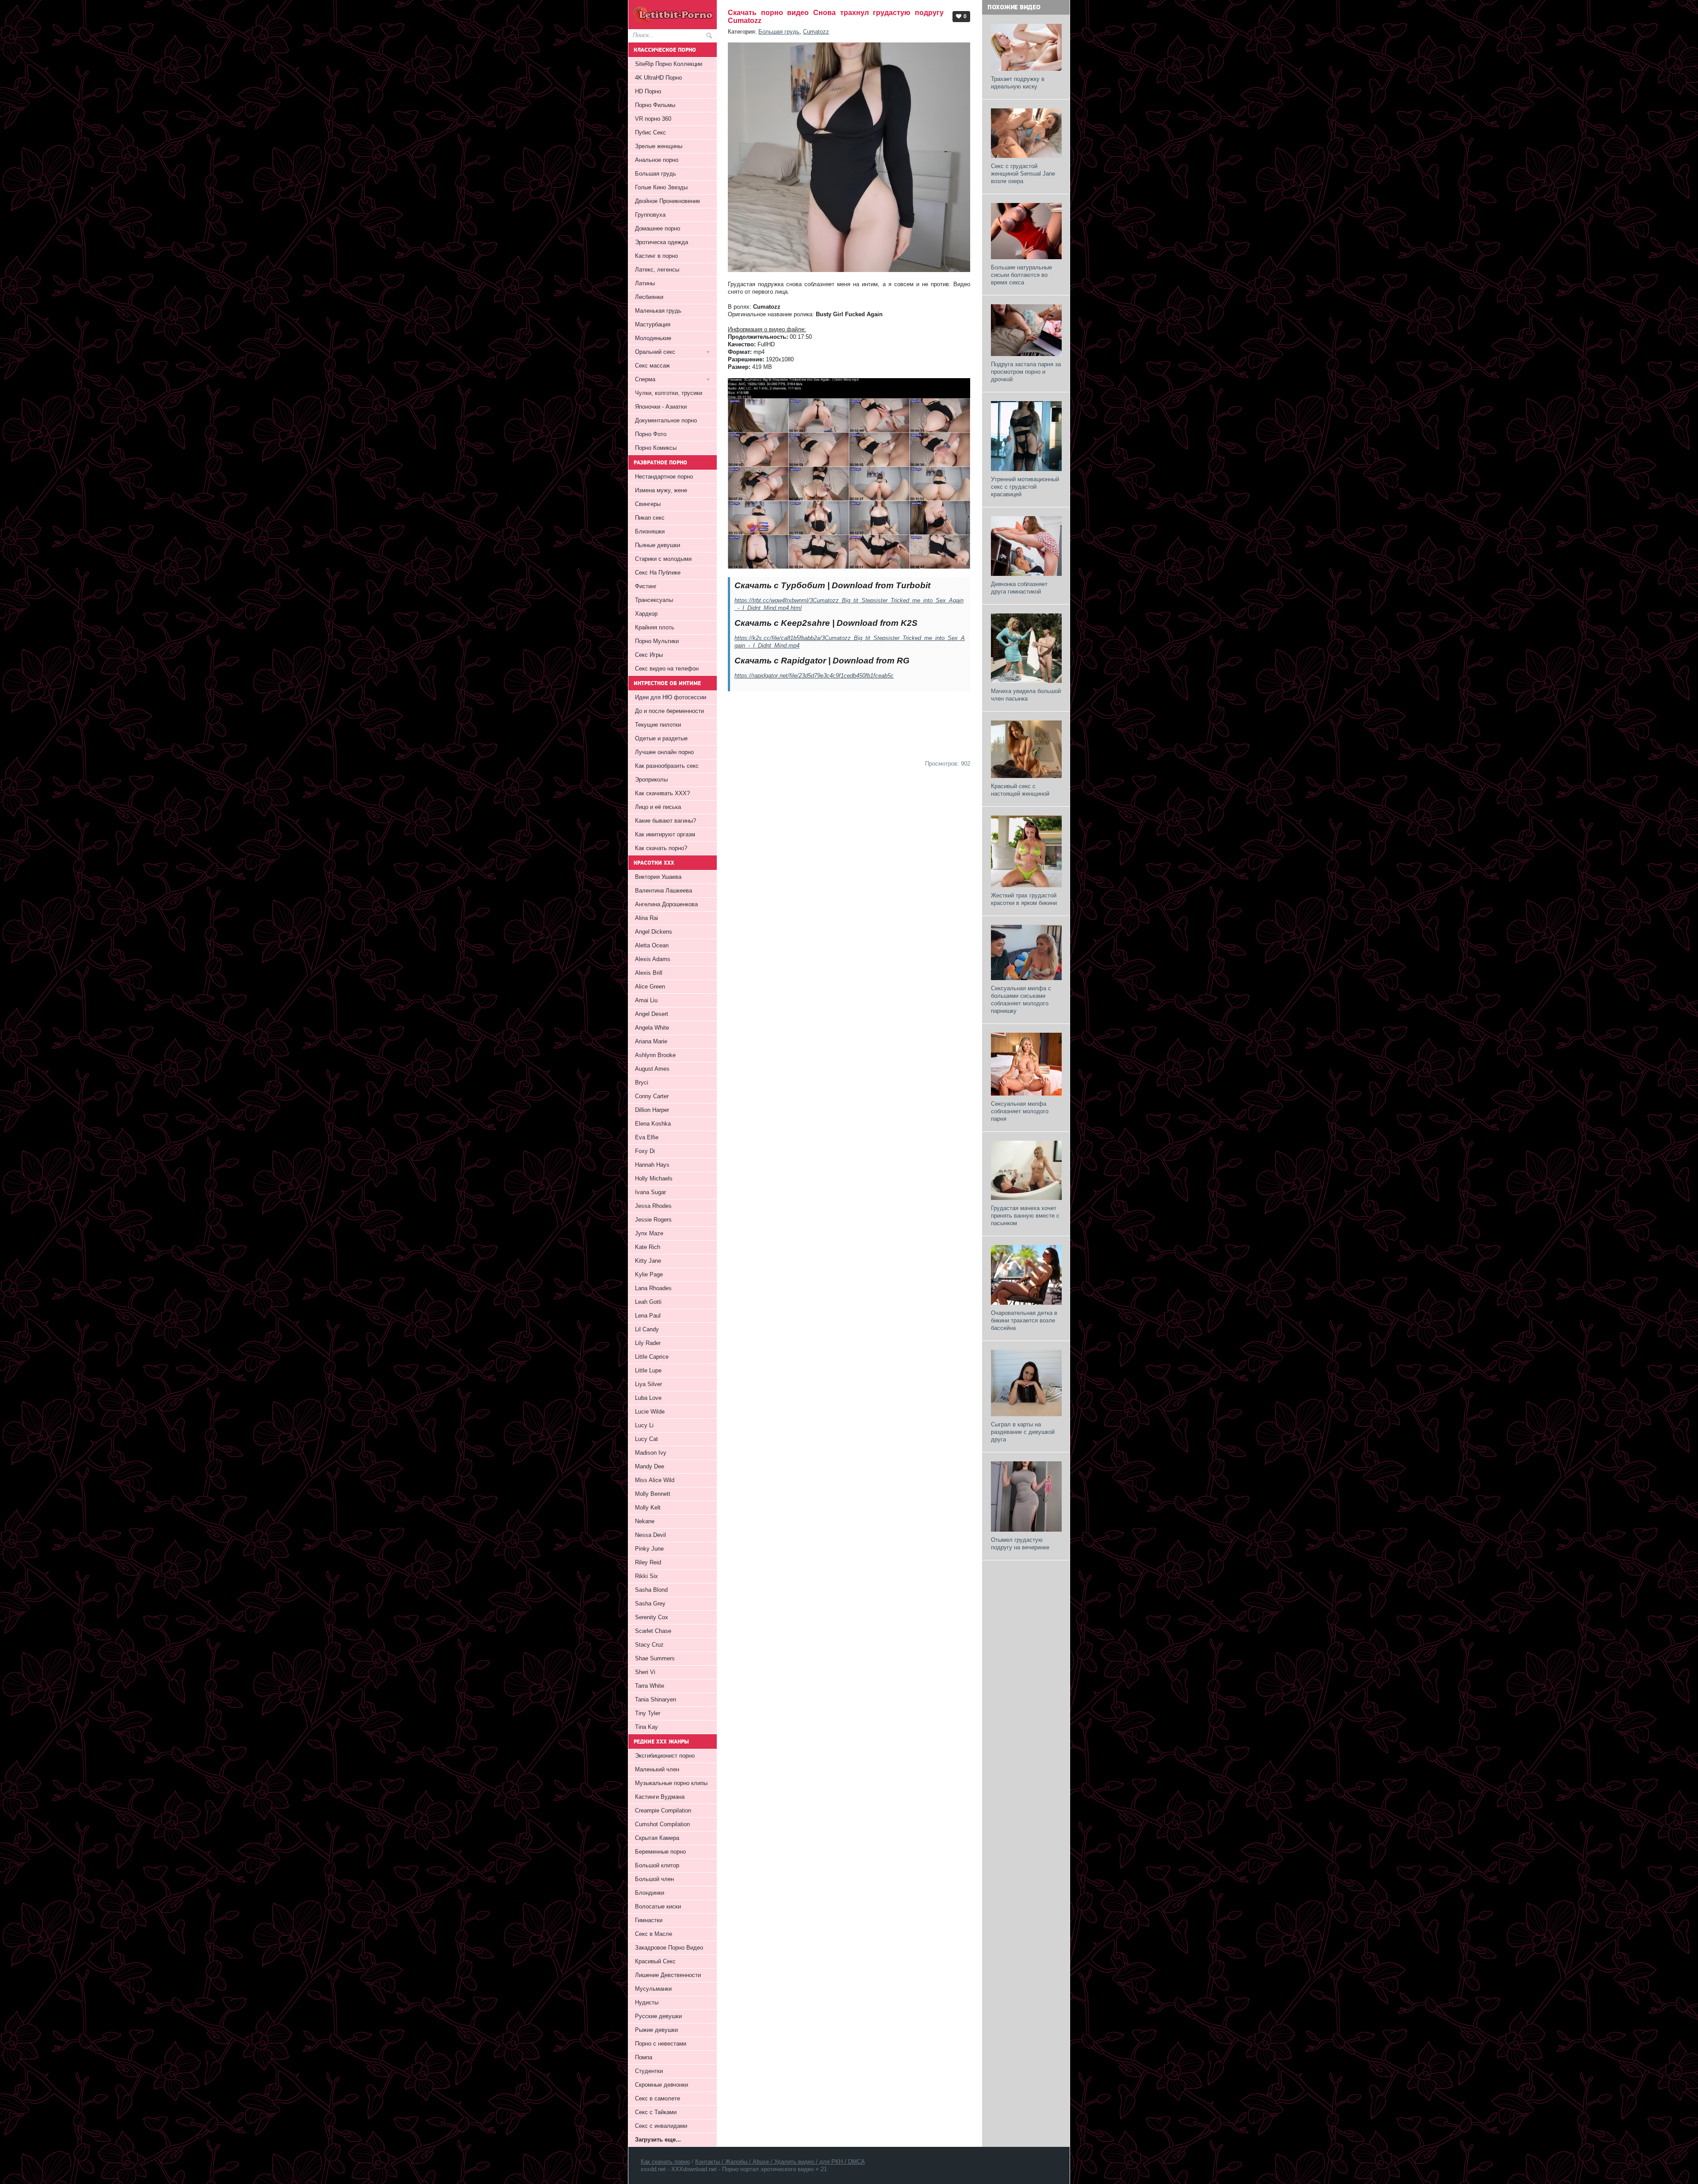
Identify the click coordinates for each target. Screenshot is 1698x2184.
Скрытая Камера (657, 1838)
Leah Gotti (648, 1302)
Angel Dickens (654, 932)
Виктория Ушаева (658, 877)
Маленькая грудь (658, 311)
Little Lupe (648, 1370)
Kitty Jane (648, 1261)
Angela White (652, 1028)
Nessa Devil (650, 1535)
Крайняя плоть (655, 627)
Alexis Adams (653, 959)
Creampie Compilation (663, 1810)
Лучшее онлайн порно (664, 752)
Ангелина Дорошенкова (666, 904)
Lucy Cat (646, 1439)
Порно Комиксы (656, 448)
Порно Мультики (657, 641)
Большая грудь (779, 32)
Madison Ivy (651, 1453)
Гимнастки (649, 1920)
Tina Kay (646, 1727)
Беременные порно (660, 1852)
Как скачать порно (665, 2162)
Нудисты (647, 2002)
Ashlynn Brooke (655, 1055)
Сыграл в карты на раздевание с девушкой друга (1023, 1432)
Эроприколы (651, 780)
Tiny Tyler (648, 1713)
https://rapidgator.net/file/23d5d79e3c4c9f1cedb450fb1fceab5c (814, 676)
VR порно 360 (653, 119)
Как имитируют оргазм (665, 834)
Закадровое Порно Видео (669, 1948)
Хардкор (646, 614)
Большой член (654, 1879)
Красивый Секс (655, 1961)
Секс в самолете (658, 2098)
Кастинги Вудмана (660, 1797)
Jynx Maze (649, 1233)
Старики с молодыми (663, 559)
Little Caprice (652, 1357)
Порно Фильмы (655, 105)
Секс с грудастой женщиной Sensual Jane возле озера (1023, 174)
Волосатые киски (658, 1906)
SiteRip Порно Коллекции (669, 64)
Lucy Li (644, 1425)
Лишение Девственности (668, 1975)
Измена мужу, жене (661, 490)
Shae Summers (655, 1658)
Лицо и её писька (658, 807)
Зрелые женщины (659, 146)
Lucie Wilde (650, 1412)
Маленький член (657, 1769)
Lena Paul (648, 1316)
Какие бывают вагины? (665, 821)
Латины (645, 283)
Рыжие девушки (656, 2030)
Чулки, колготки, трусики (669, 393)
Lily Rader (648, 1343)
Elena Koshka (653, 1124)
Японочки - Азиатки (661, 407)
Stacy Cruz (649, 1645)
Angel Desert (652, 1014)
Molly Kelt (648, 1508)
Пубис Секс (650, 132)
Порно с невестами (661, 2044)
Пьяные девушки (658, 545)
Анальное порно (657, 160)
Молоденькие (653, 338)
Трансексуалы (654, 600)
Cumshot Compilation (662, 1824)
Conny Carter (652, 1096)
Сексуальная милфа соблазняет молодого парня (1020, 1111)
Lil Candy (647, 1329)
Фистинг (646, 586)
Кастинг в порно (656, 256)
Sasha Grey (650, 1604)
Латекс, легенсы (657, 270)
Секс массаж (652, 366)
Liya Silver (648, 1384)
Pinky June (649, 1549)
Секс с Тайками (656, 2112)
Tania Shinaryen (656, 1699)
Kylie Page (649, 1274)
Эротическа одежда (662, 242)
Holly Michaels (654, 1178)
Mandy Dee (650, 1466)
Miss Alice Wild (655, 1480)
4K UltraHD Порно (658, 78)
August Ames (652, 1069)
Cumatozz (816, 32)
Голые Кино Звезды (661, 187)
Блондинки (650, 1893)
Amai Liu (646, 1000)
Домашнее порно (658, 228)
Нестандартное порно (664, 477)
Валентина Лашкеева (664, 891)
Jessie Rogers (653, 1220)
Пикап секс (650, 518)
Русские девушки (658, 2016)
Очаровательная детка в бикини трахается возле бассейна (1024, 1320)
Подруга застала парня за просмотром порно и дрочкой (1026, 372)
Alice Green (650, 987)
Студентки (649, 2071)
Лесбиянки (649, 297)
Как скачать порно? (661, 848)
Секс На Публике (658, 573)
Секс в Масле (654, 1934)
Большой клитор (657, 1865)
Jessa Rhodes (653, 1206)
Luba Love (648, 1398)
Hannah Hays (652, 1165)
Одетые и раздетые (661, 738)
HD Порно (648, 91)
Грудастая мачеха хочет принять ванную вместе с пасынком (1025, 1216)
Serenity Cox (652, 1617)
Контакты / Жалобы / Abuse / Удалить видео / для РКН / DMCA (780, 2162)
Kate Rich (648, 1247)
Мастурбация (653, 324)
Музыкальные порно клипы (671, 1783)
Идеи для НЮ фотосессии (671, 697)
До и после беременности (669, 711)
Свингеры (648, 504)
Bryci (642, 1082)
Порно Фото (651, 434)
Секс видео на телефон (667, 669)
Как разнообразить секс (667, 766)
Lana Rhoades (653, 1288)
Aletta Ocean (652, 945)
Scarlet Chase (653, 1631)
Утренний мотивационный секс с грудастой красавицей (1025, 487)
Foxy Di (645, 1151)
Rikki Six (646, 1576)
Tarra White (650, 1686)
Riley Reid (648, 1562)
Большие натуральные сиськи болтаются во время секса (1021, 275)
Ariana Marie (651, 1041)
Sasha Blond (651, 1590)
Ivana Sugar (650, 1192)
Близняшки (650, 531)
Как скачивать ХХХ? (662, 793)
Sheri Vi (645, 1672)
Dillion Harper (652, 1110)
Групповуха (650, 215)
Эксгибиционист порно (665, 1756)
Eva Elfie (647, 1137)
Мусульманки (653, 1989)
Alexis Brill (649, 973)
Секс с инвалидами (661, 2126)
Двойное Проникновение (667, 201)
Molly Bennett (653, 1494)
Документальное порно (666, 420)
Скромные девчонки (662, 2085)
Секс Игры (649, 655)
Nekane (645, 1521)
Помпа (644, 2057)
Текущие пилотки (658, 725)
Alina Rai (646, 918)
